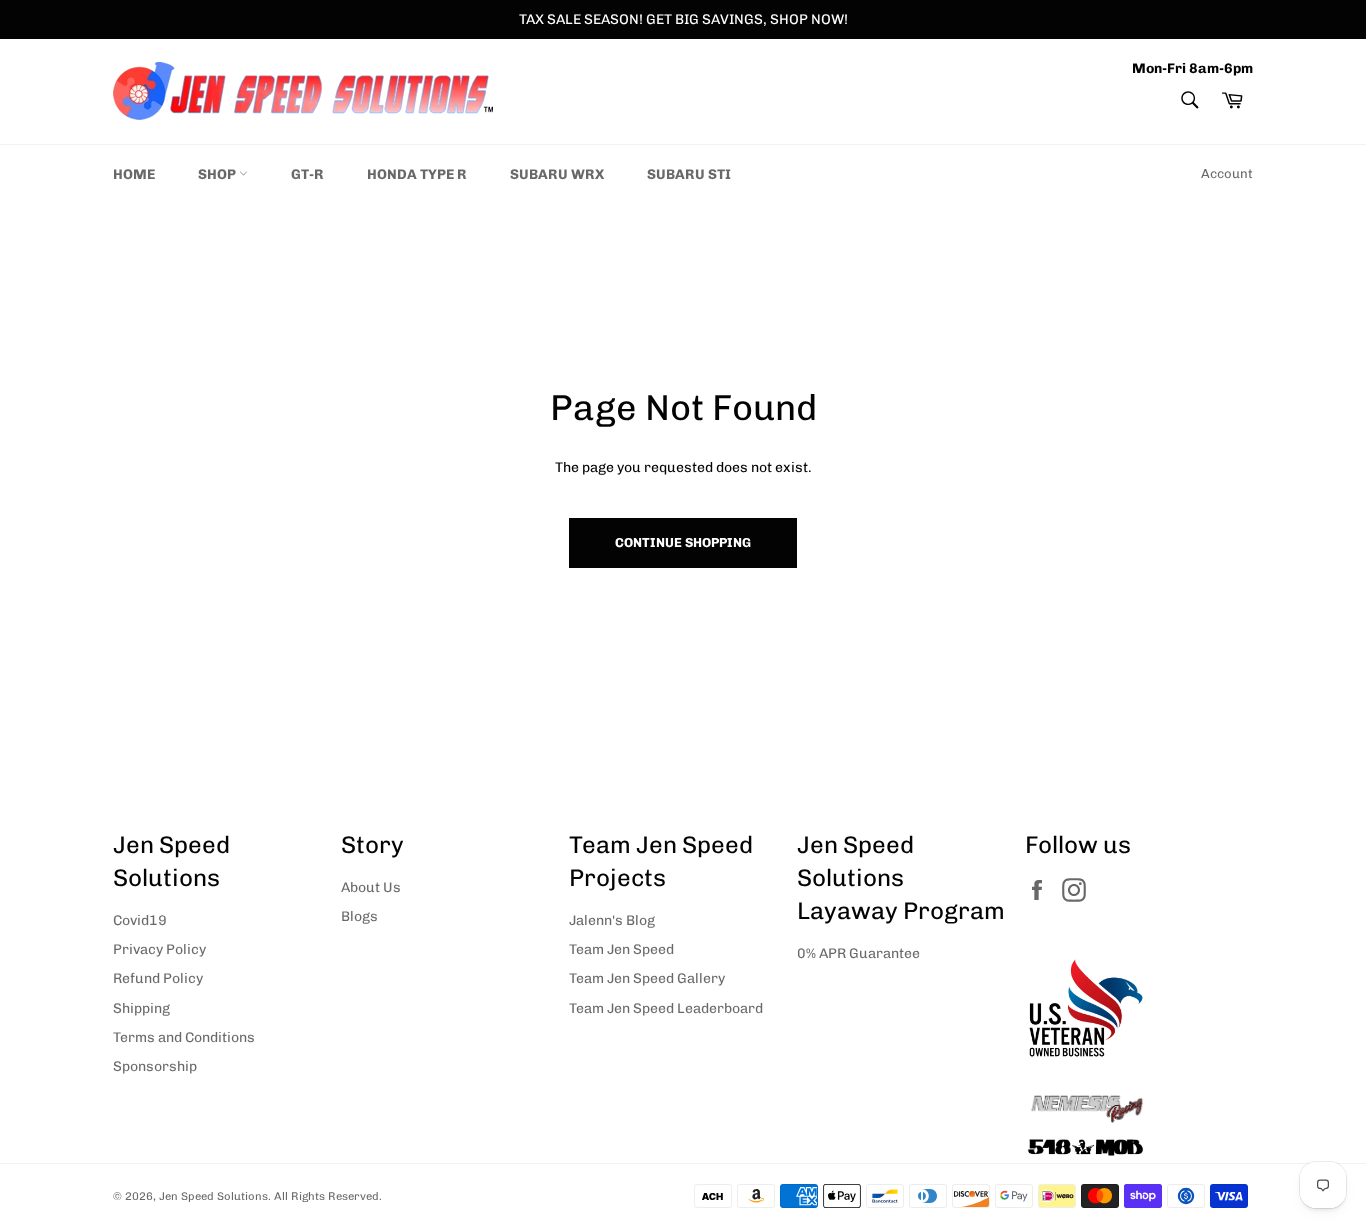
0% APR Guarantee (858, 953)
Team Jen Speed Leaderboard (666, 1008)
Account (1227, 173)
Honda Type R (417, 174)
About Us (371, 887)
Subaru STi (689, 174)
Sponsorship (155, 1066)
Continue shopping (683, 542)
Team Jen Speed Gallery (647, 978)
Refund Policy (158, 978)
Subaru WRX (557, 174)
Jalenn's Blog (612, 920)
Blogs (359, 916)
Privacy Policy (159, 949)
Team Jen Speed (621, 949)
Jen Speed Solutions (213, 1196)
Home (134, 174)
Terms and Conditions (184, 1037)
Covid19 (140, 920)
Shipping (141, 1008)
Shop (218, 174)
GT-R (307, 174)
